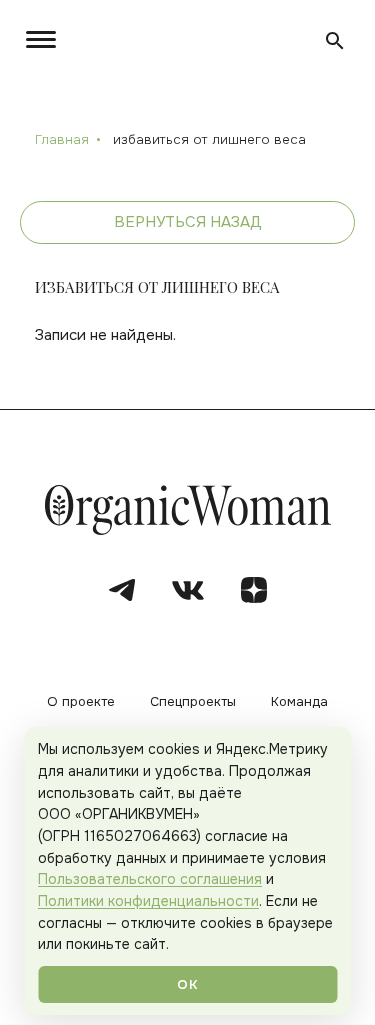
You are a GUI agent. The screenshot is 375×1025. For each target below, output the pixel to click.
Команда (299, 702)
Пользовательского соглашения (150, 879)
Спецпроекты (193, 702)
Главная (62, 139)
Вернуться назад (188, 222)
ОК (187, 984)
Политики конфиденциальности (148, 901)
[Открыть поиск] (335, 41)
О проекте (81, 702)
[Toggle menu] (45, 39)
